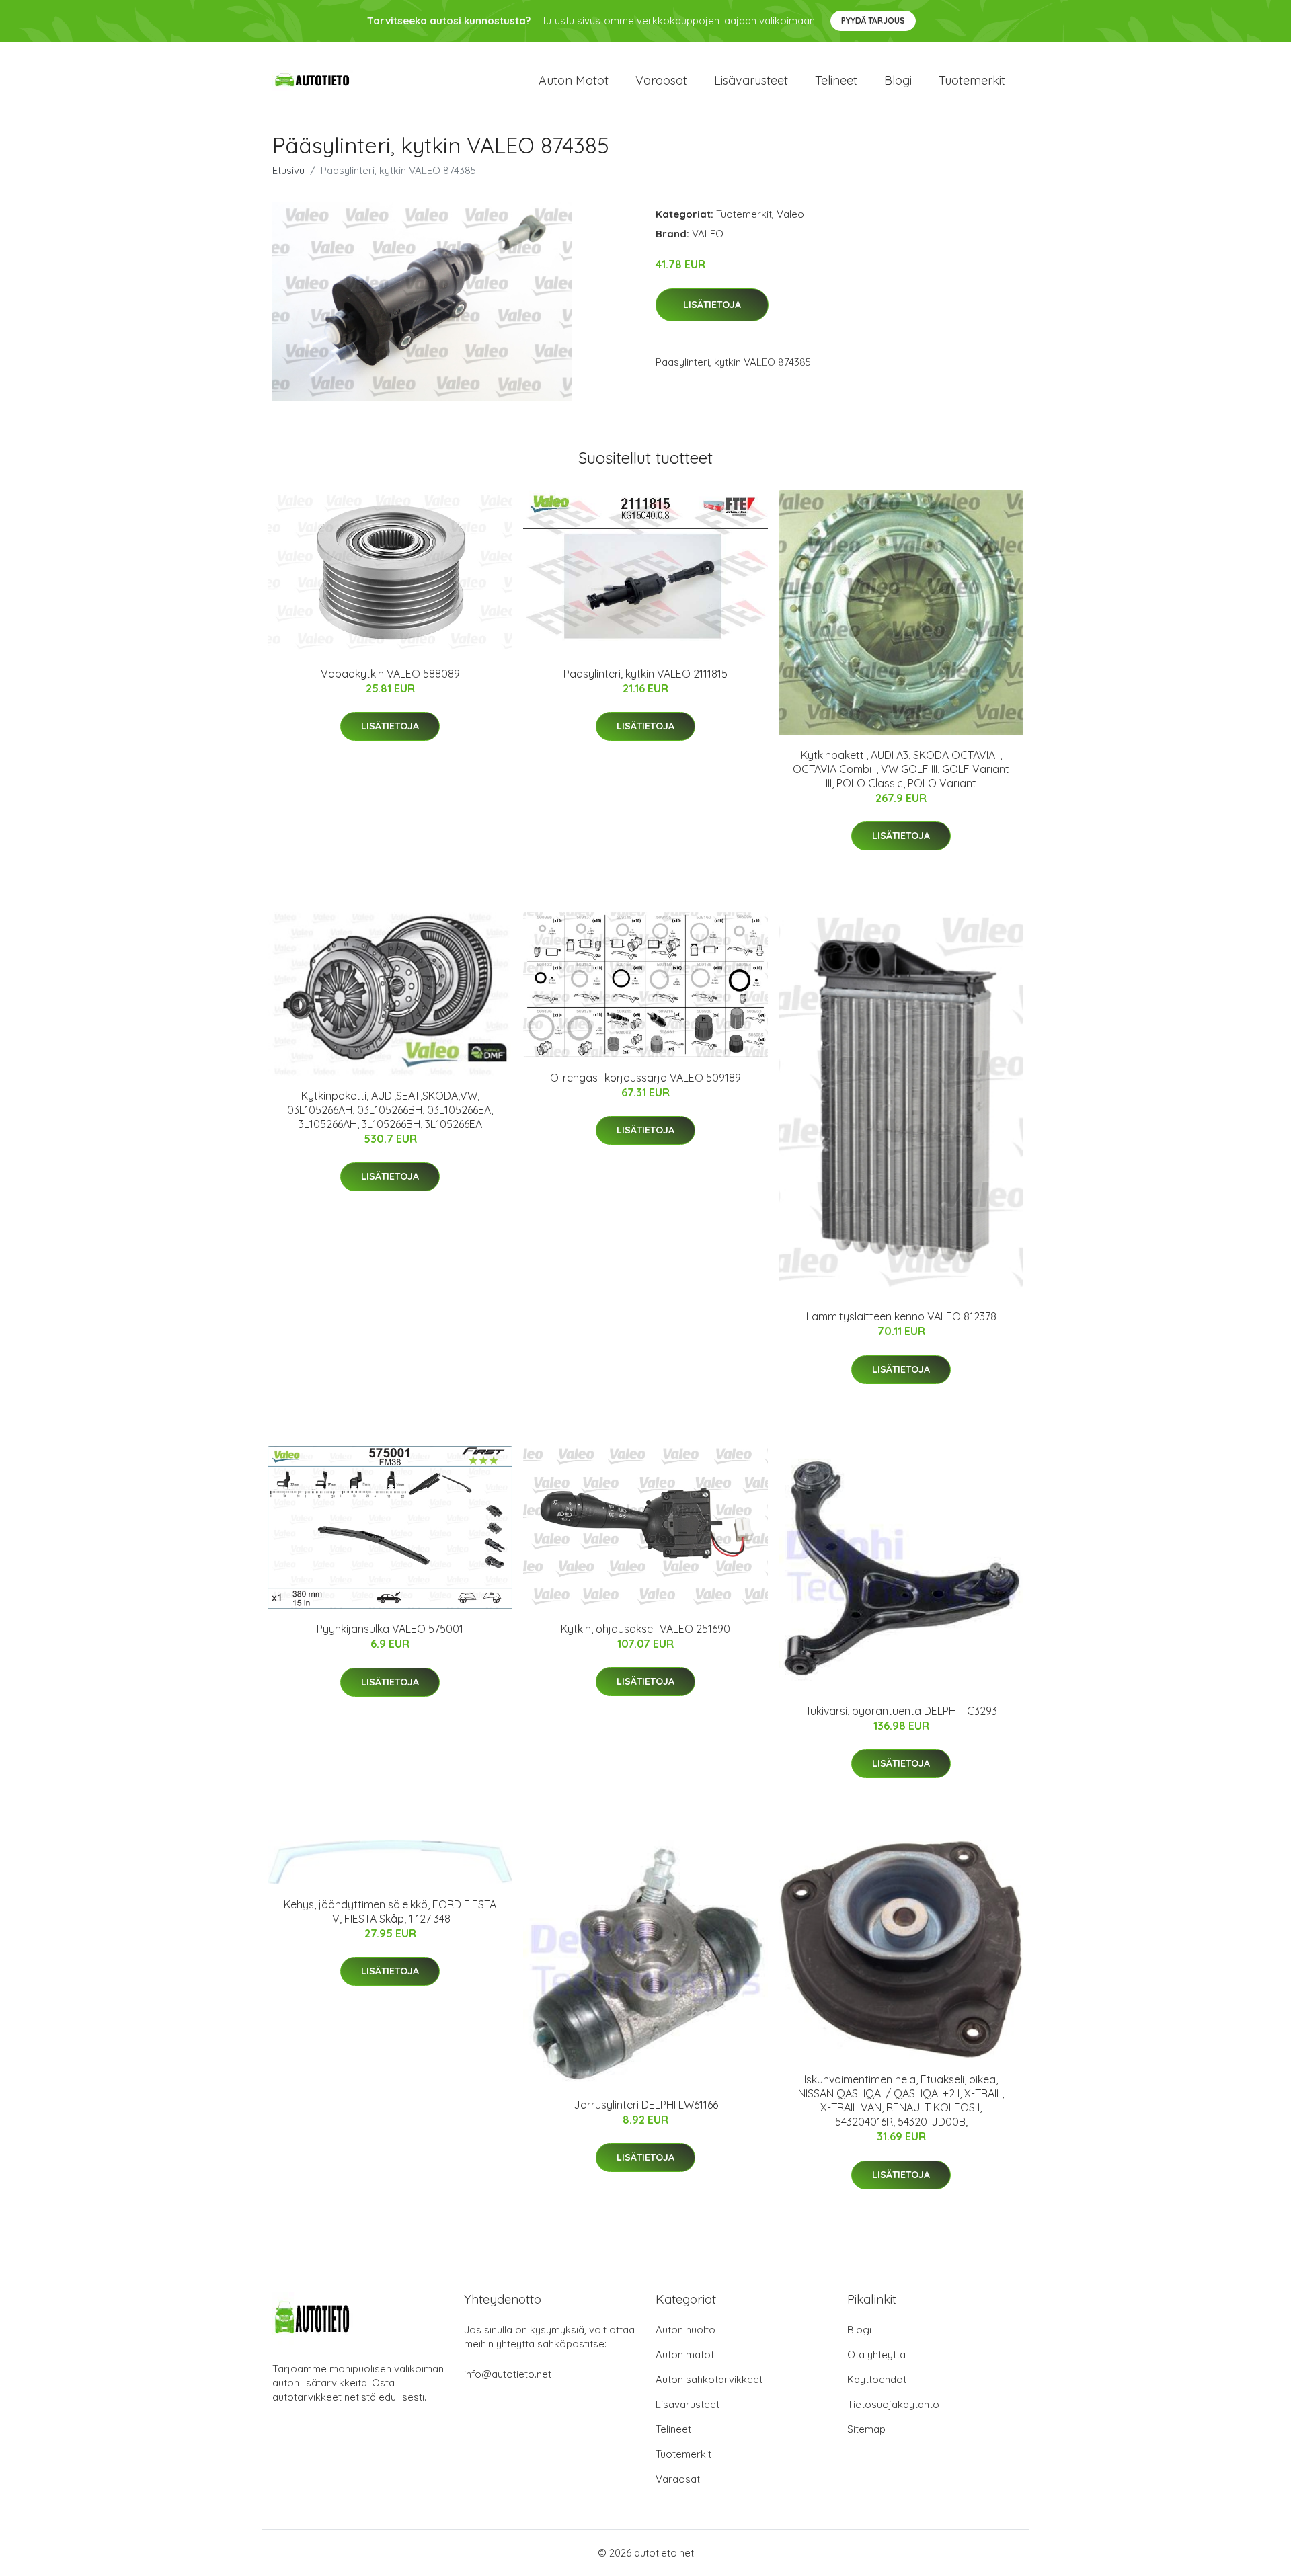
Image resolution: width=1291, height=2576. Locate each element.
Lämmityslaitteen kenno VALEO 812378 (901, 1316)
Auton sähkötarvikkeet (709, 2379)
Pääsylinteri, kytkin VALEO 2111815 (645, 674)
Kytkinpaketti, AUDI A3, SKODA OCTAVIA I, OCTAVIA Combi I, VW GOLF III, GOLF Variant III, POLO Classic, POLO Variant (901, 769)
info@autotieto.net (508, 2374)
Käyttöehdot (877, 2379)
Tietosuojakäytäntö (893, 2404)
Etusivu (288, 170)
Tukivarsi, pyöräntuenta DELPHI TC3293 (901, 1711)
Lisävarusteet (751, 80)
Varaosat (661, 80)
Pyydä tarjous (873, 21)
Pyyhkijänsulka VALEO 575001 (390, 1629)
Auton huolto (686, 2330)
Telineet (836, 80)
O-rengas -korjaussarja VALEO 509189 (645, 1078)
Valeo (790, 214)
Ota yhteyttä (876, 2354)
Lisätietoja (712, 305)
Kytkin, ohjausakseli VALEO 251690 (645, 1629)
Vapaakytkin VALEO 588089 (390, 674)
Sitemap (866, 2429)
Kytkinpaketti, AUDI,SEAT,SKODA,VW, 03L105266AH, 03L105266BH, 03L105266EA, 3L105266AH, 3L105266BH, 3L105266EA (390, 1110)
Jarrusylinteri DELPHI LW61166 (646, 2105)
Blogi (898, 80)
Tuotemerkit (972, 80)
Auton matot (574, 80)
